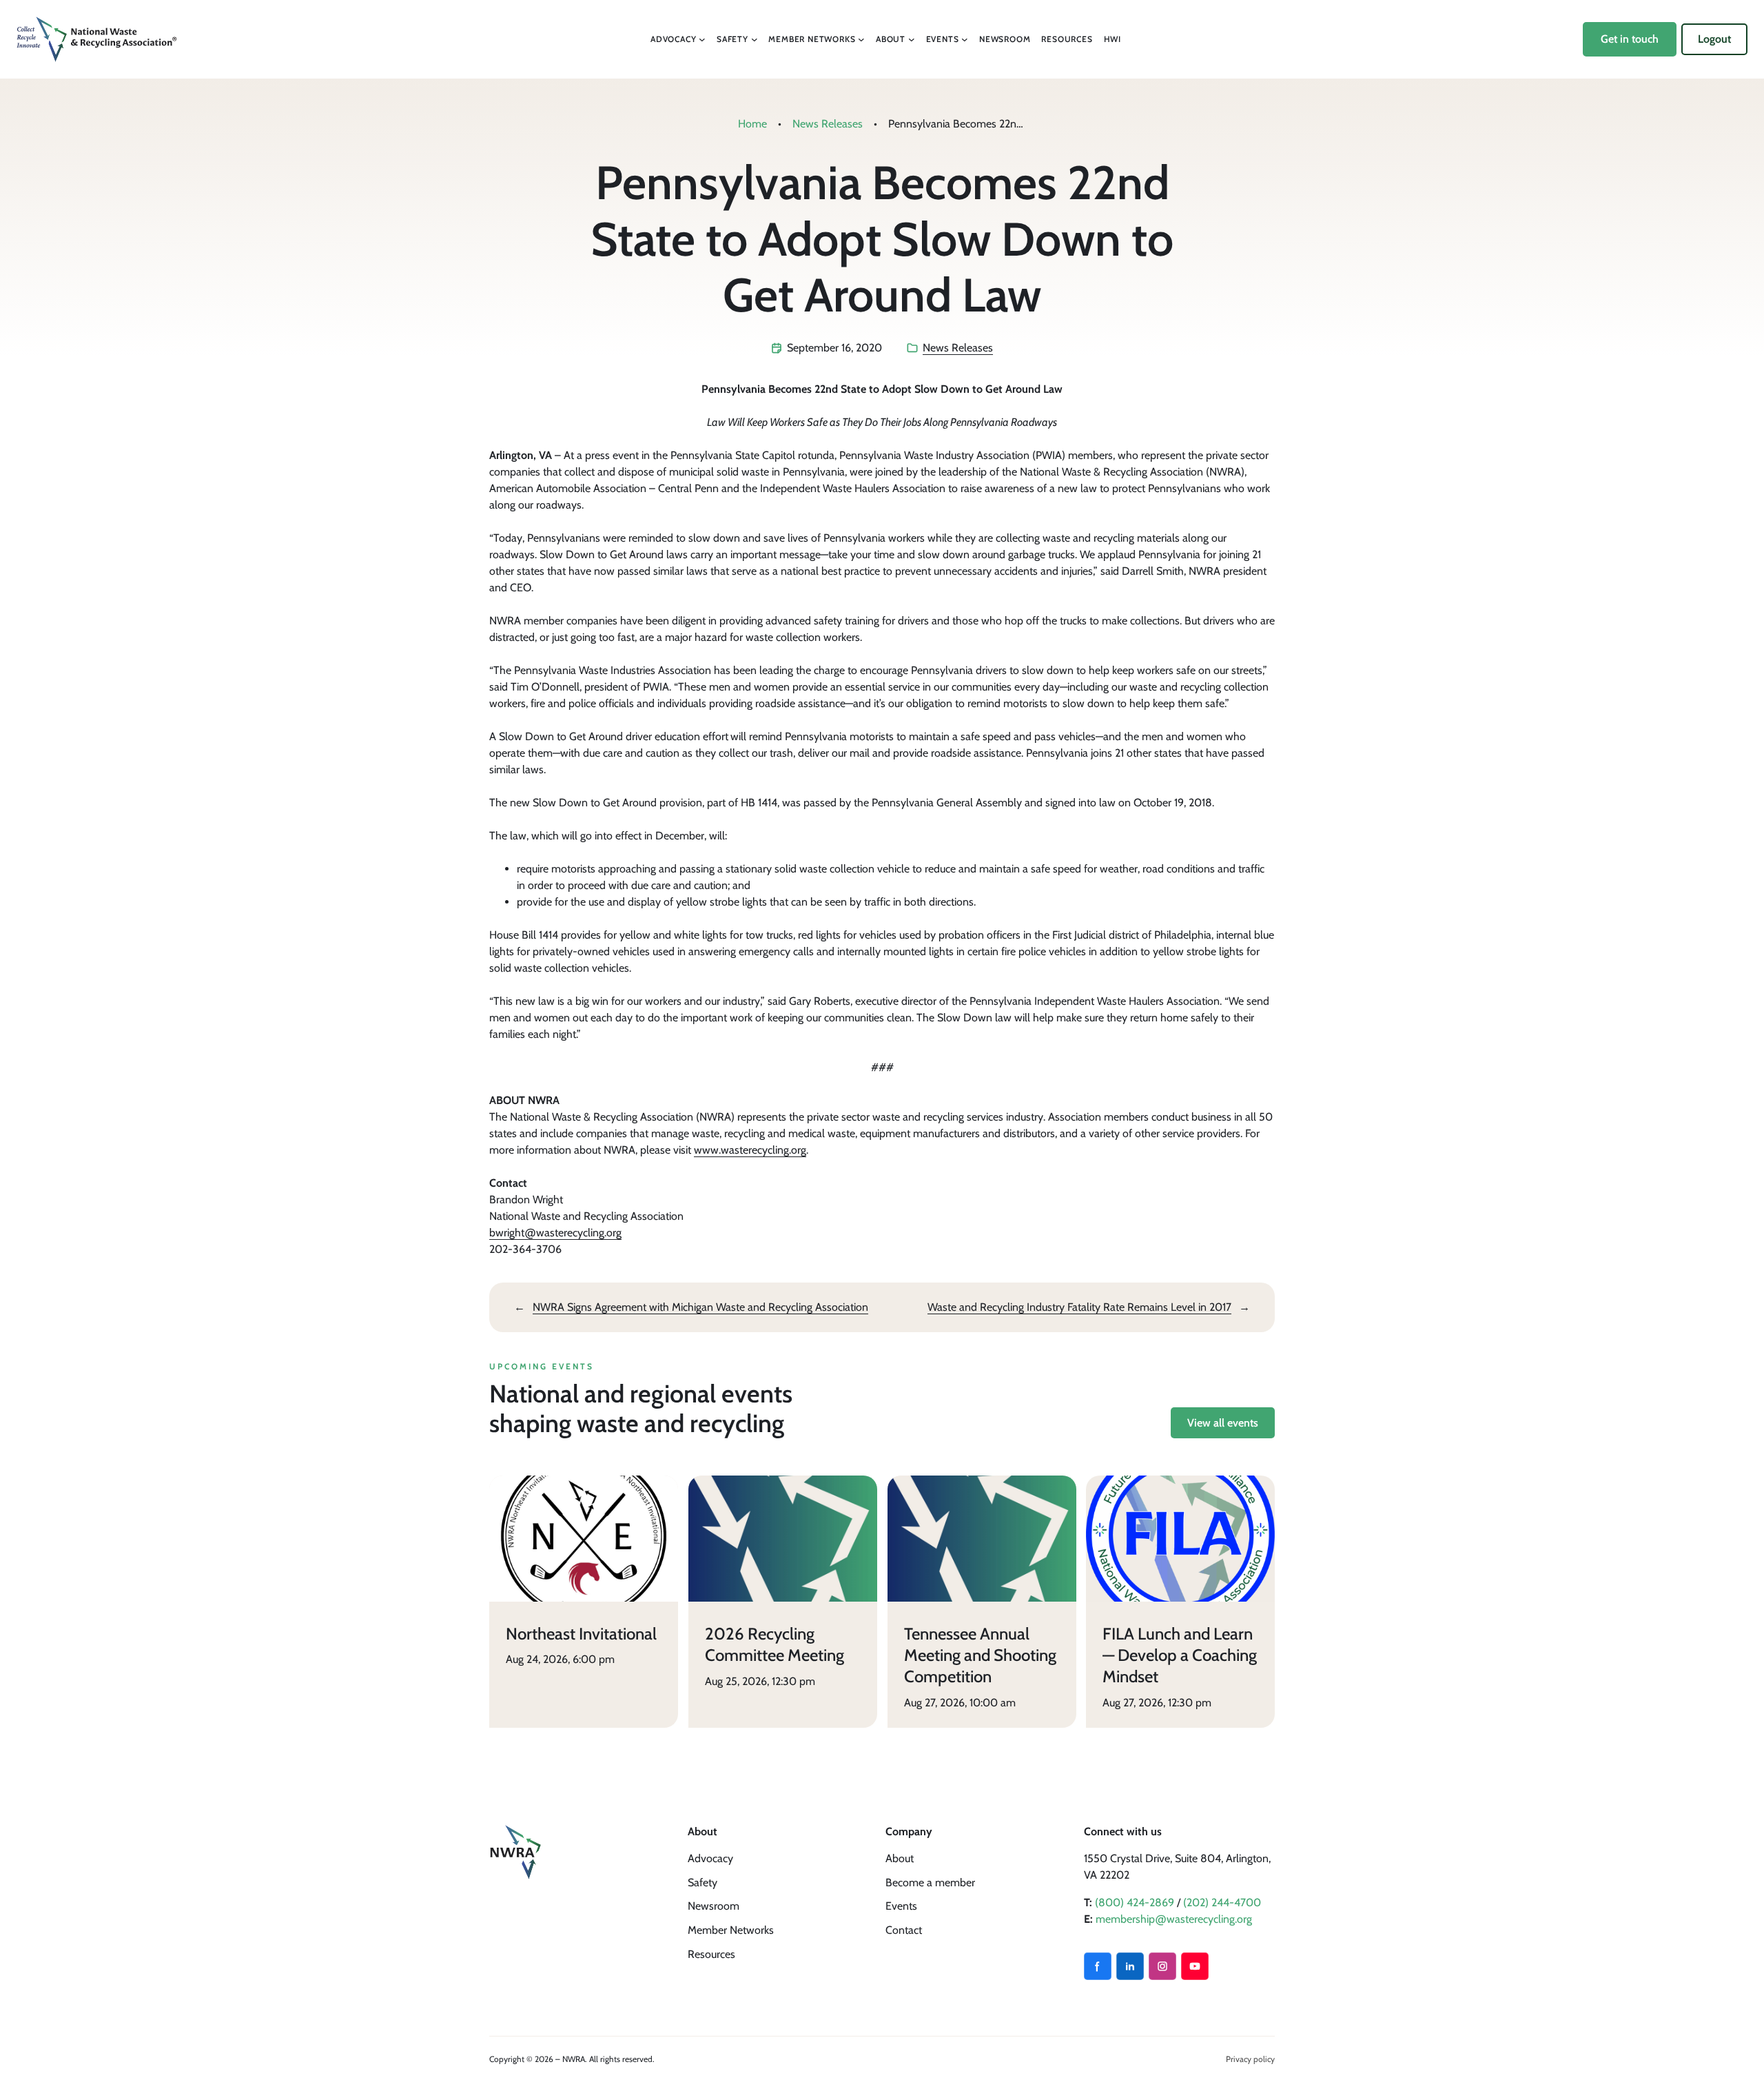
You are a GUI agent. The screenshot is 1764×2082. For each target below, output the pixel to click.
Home (752, 124)
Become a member (930, 1882)
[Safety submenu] (755, 39)
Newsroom (714, 1906)
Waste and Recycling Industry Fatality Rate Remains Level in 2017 (1079, 1307)
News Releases (828, 124)
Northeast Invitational (581, 1634)
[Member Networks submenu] (861, 39)
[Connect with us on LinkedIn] (1130, 1966)
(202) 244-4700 (1222, 1902)
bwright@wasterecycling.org (555, 1233)
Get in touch (1630, 39)
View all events (1223, 1423)
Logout (1714, 39)
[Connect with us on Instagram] (1162, 1966)
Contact (904, 1930)
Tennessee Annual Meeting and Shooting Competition (980, 1655)
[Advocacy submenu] (702, 39)
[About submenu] (912, 39)
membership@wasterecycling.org (1174, 1919)
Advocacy (710, 1858)
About (900, 1858)
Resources (711, 1954)
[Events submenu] (965, 39)
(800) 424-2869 (1135, 1902)
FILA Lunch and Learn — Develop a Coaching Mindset (1180, 1655)
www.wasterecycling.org (750, 1150)
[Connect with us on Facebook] (1098, 1966)
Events (901, 1906)
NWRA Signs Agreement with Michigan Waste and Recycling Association (700, 1307)
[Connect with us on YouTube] (1195, 1966)
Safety (702, 1882)
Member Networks (731, 1930)
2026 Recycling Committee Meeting (775, 1644)
